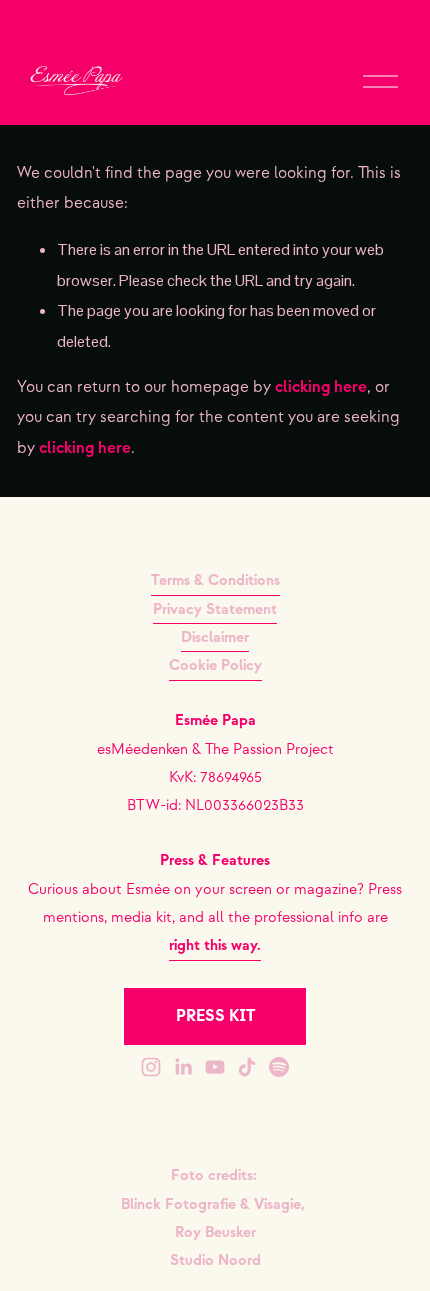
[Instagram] (151, 1067)
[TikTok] (247, 1067)
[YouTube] (215, 1067)
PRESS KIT (215, 1016)
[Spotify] (279, 1067)
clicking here (321, 387)
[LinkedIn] (183, 1067)
